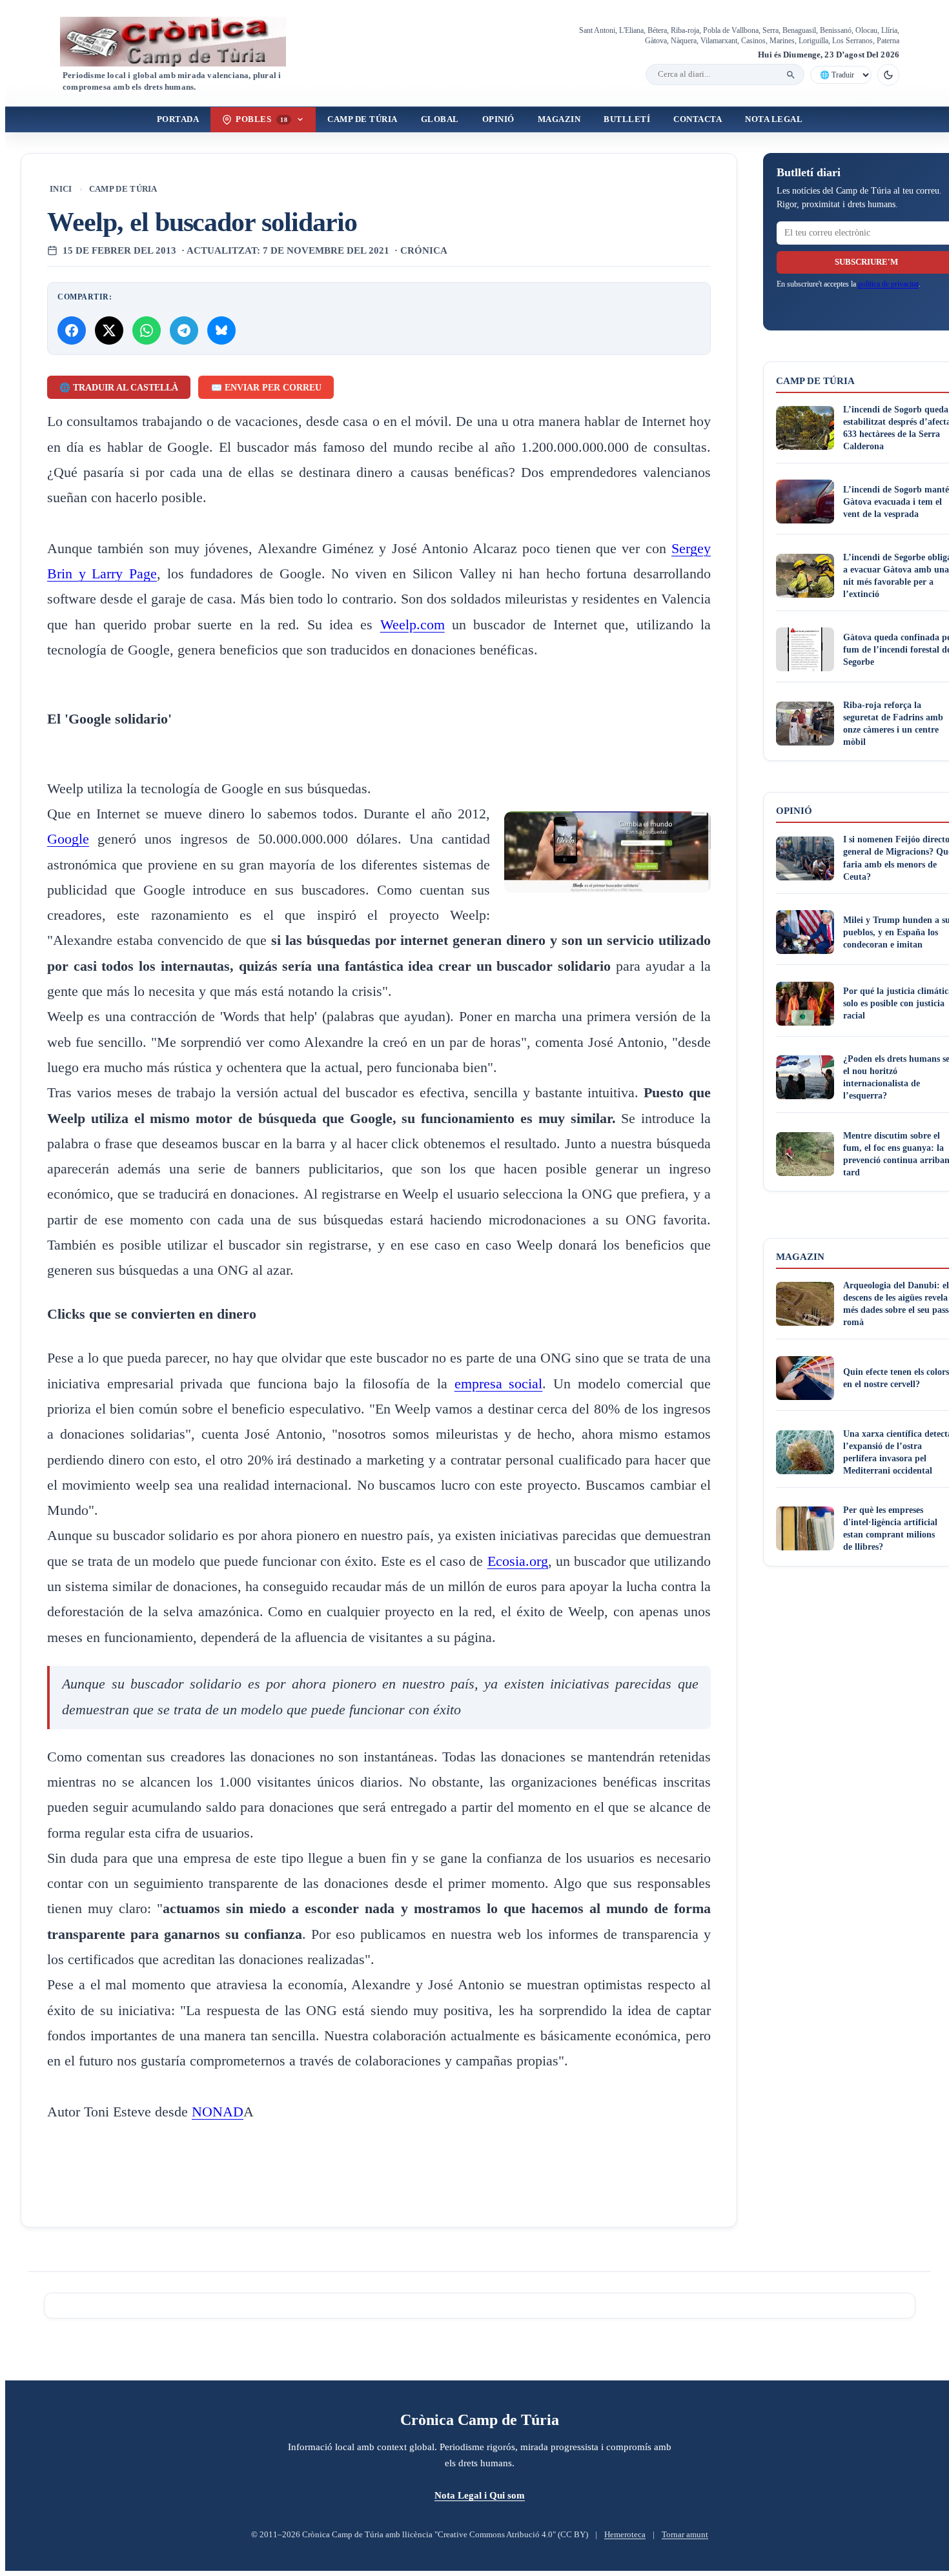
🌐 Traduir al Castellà (119, 388)
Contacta (698, 119)
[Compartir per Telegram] (184, 330)
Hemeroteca (625, 2535)
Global (440, 119)
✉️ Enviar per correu (266, 388)
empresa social (499, 1384)
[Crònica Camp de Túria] (184, 42)
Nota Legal (774, 119)
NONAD (218, 2112)
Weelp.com (413, 625)
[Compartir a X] (109, 330)
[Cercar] (791, 75)
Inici (61, 189)
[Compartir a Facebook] (72, 330)
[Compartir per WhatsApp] (147, 330)
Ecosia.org (518, 1561)
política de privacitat (888, 284)
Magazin (559, 119)
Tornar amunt (685, 2535)
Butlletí (627, 119)
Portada (178, 119)
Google (68, 839)
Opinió (498, 119)
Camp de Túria (362, 119)
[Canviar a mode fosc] (888, 75)
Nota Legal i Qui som (480, 2495)
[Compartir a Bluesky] (221, 330)
